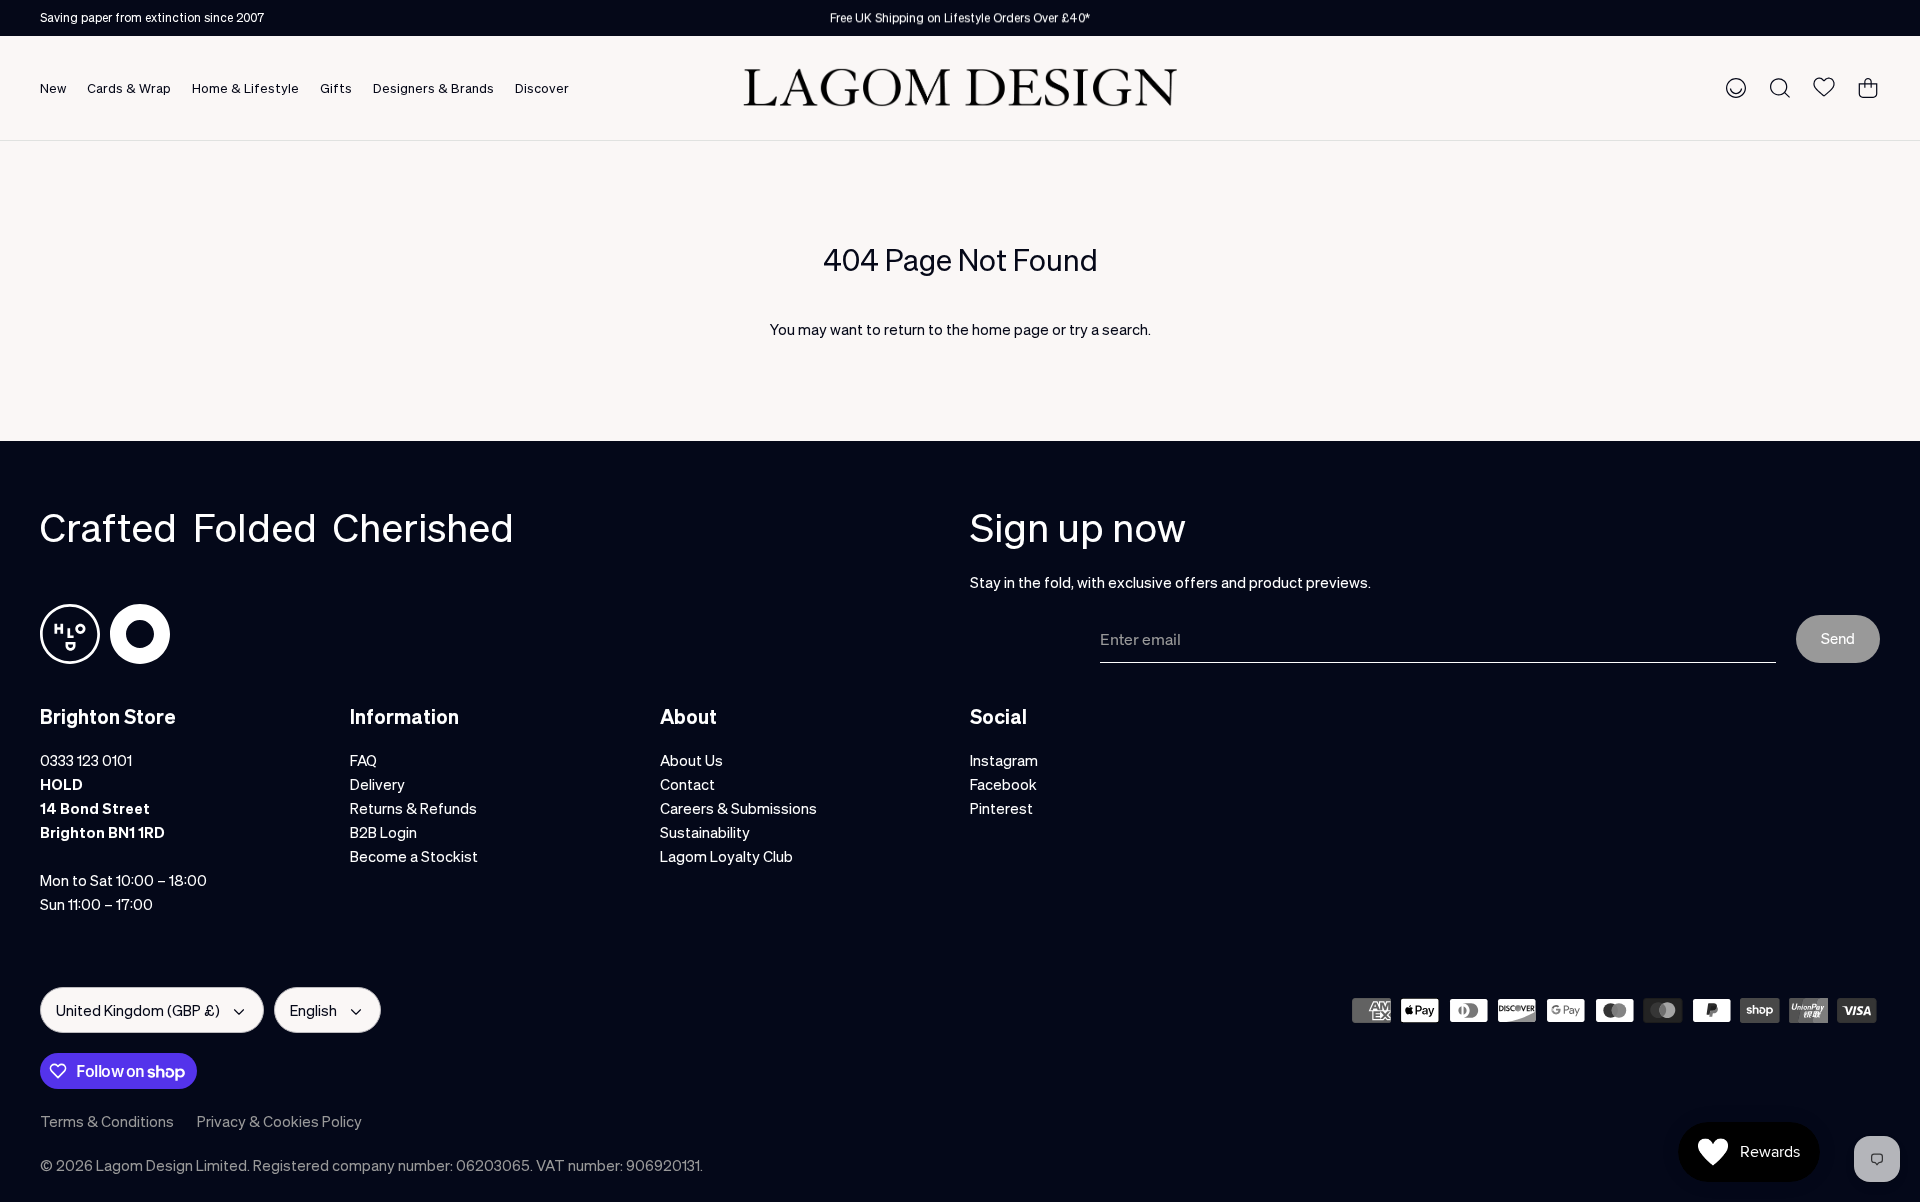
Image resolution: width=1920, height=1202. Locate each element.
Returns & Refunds (413, 808)
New (53, 87)
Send (1838, 638)
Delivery (377, 784)
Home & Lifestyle (245, 87)
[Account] (1732, 87)
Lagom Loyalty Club (726, 856)
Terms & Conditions (107, 1121)
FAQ (363, 760)
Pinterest (1001, 808)
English (313, 1010)
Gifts (336, 87)
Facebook (1003, 784)
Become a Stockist (414, 856)
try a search (1108, 329)
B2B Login (383, 832)
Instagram (1004, 760)
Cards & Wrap (129, 87)
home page (1010, 329)
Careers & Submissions (738, 808)
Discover (542, 87)
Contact (687, 784)
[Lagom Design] (960, 87)
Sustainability (705, 832)
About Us (691, 760)
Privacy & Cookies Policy (279, 1121)
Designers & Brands (433, 87)
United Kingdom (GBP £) (138, 1010)
